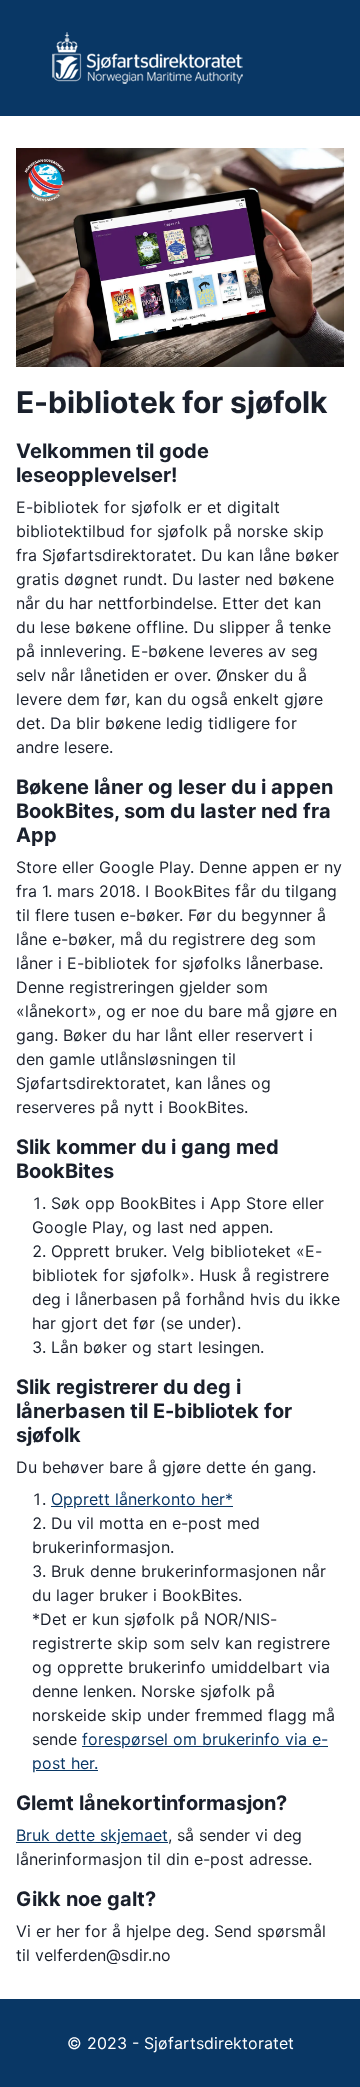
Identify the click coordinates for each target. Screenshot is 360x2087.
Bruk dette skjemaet (92, 1835)
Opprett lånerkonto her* (142, 1499)
